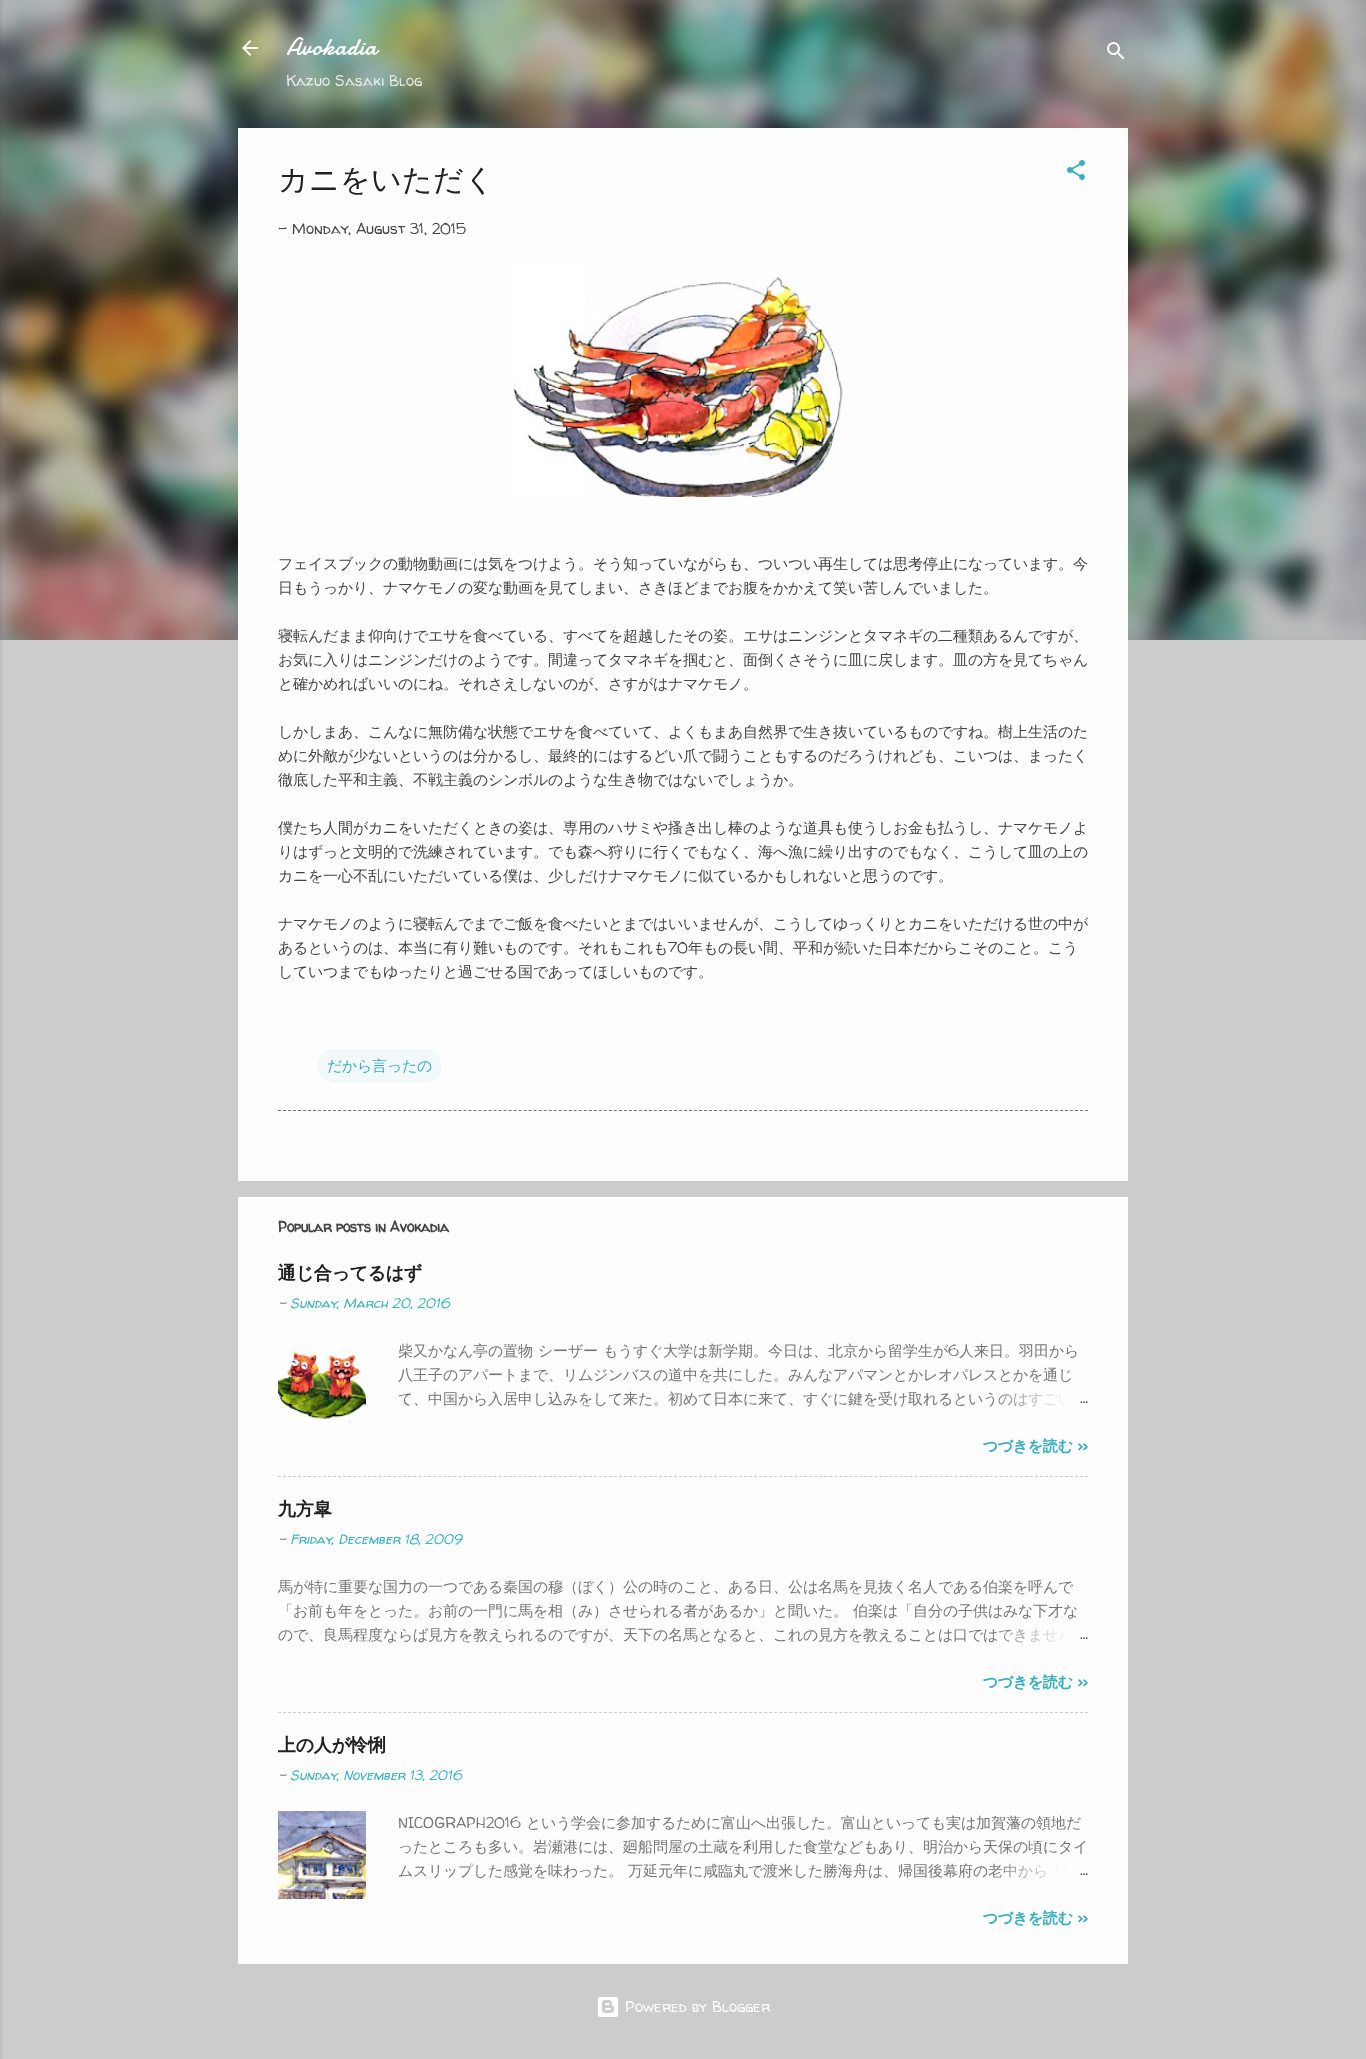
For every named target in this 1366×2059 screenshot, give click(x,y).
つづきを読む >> (1035, 1445)
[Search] (1116, 54)
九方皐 (305, 1508)
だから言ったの (379, 1065)
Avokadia (331, 47)
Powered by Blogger (695, 2006)
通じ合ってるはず (350, 1272)
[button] (1076, 173)
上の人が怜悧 (332, 1744)
